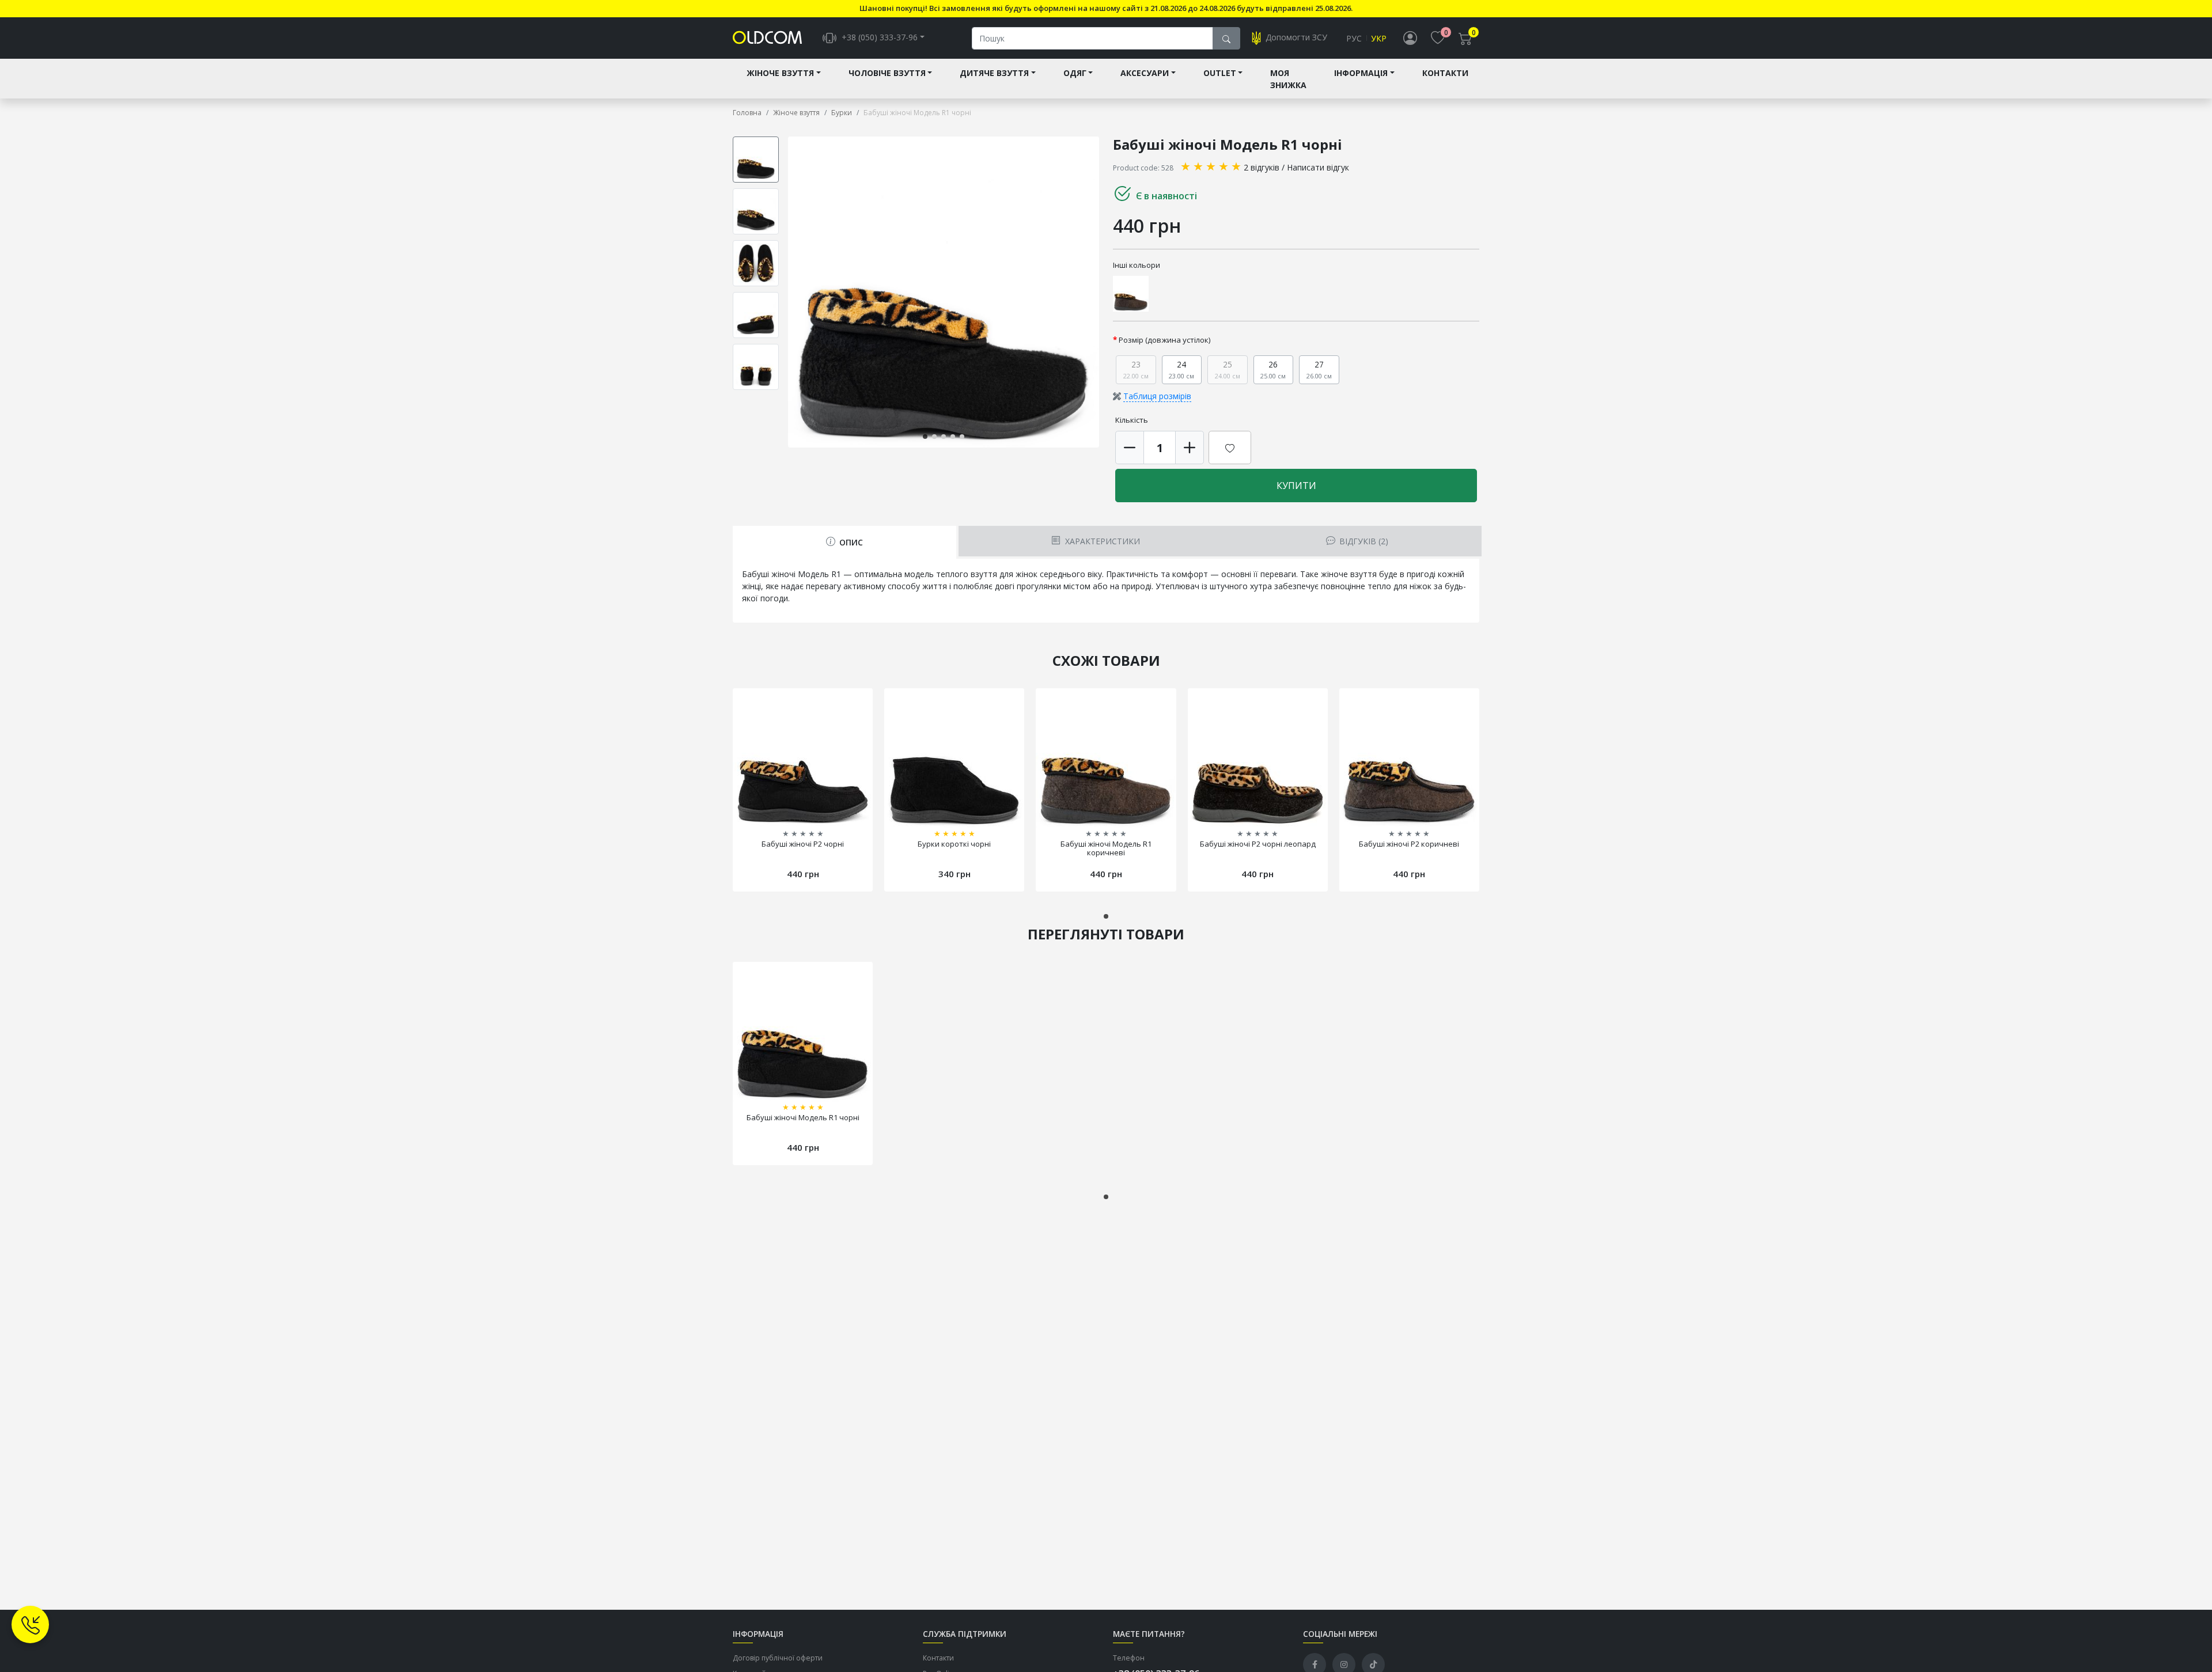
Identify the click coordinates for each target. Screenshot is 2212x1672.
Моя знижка (1288, 79)
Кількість (1132, 420)
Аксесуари (1145, 73)
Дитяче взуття (994, 73)
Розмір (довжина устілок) (1165, 340)
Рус (1354, 38)
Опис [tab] (850, 542)
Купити (1296, 486)
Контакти (1445, 73)
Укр (1379, 38)
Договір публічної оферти (778, 1658)
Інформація (1361, 73)
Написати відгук (1318, 167)
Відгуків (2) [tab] (1363, 541)
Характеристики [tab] (1101, 541)
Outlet (1220, 73)
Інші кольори (1137, 265)
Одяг (1075, 73)
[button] (1097, 292)
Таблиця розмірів (1157, 396)
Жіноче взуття (780, 73)
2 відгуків (1262, 167)
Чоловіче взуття (887, 73)
